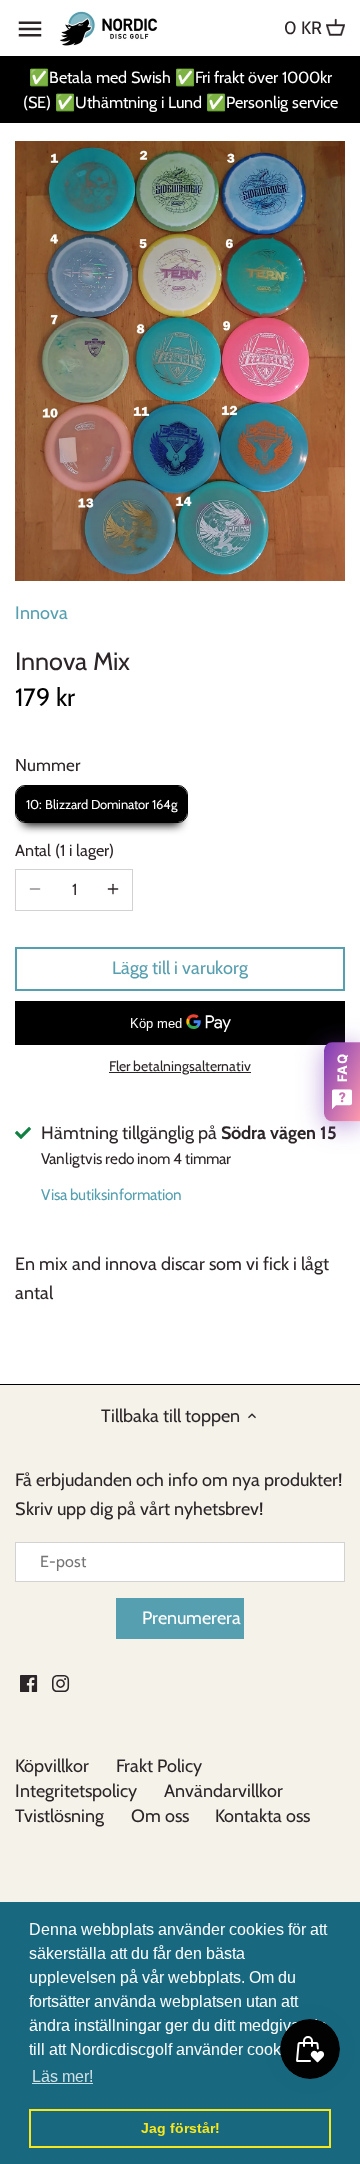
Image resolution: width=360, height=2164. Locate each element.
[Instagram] (60, 1682)
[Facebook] (28, 1682)
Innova (41, 613)
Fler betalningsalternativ (180, 1066)
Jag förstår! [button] (180, 2128)
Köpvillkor (52, 1766)
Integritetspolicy (76, 1791)
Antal (62, 850)
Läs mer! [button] (62, 2076)
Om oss (160, 1816)
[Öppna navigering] (30, 29)
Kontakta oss (262, 1816)
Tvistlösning (59, 1816)
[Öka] (113, 890)
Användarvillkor (223, 1791)
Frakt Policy (159, 1766)
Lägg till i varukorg (180, 968)
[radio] (101, 804)
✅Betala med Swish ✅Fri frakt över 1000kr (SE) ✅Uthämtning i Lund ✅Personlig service (180, 89)
